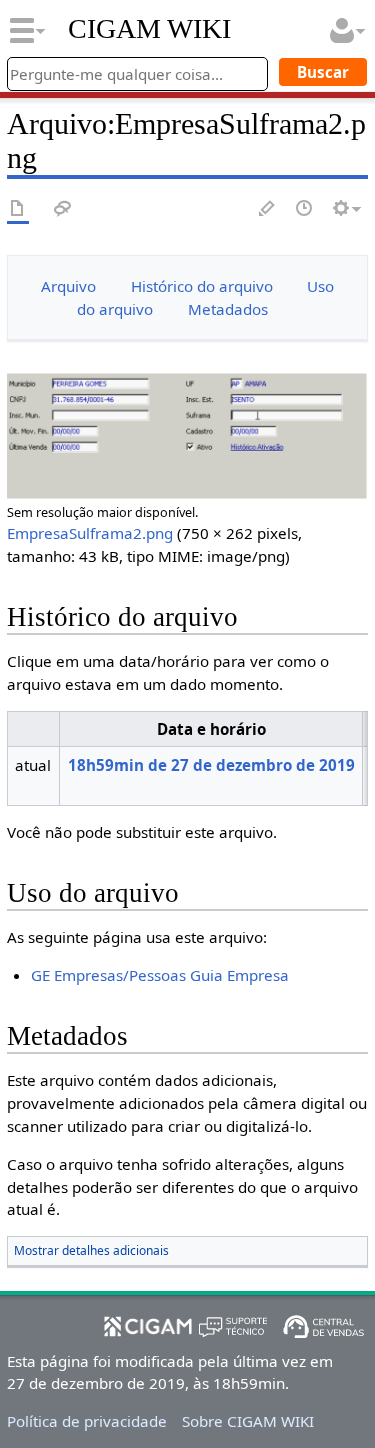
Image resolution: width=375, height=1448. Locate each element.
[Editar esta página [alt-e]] (268, 209)
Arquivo (68, 286)
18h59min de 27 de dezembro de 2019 (211, 765)
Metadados (228, 309)
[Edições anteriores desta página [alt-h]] (305, 209)
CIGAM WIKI (149, 29)
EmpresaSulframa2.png (90, 533)
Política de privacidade (87, 1421)
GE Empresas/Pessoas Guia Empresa (160, 975)
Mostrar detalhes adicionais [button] (91, 1250)
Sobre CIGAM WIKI (248, 1421)
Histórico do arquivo (202, 286)
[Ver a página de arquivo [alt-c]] (18, 209)
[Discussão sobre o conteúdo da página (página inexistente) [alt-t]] (63, 209)
